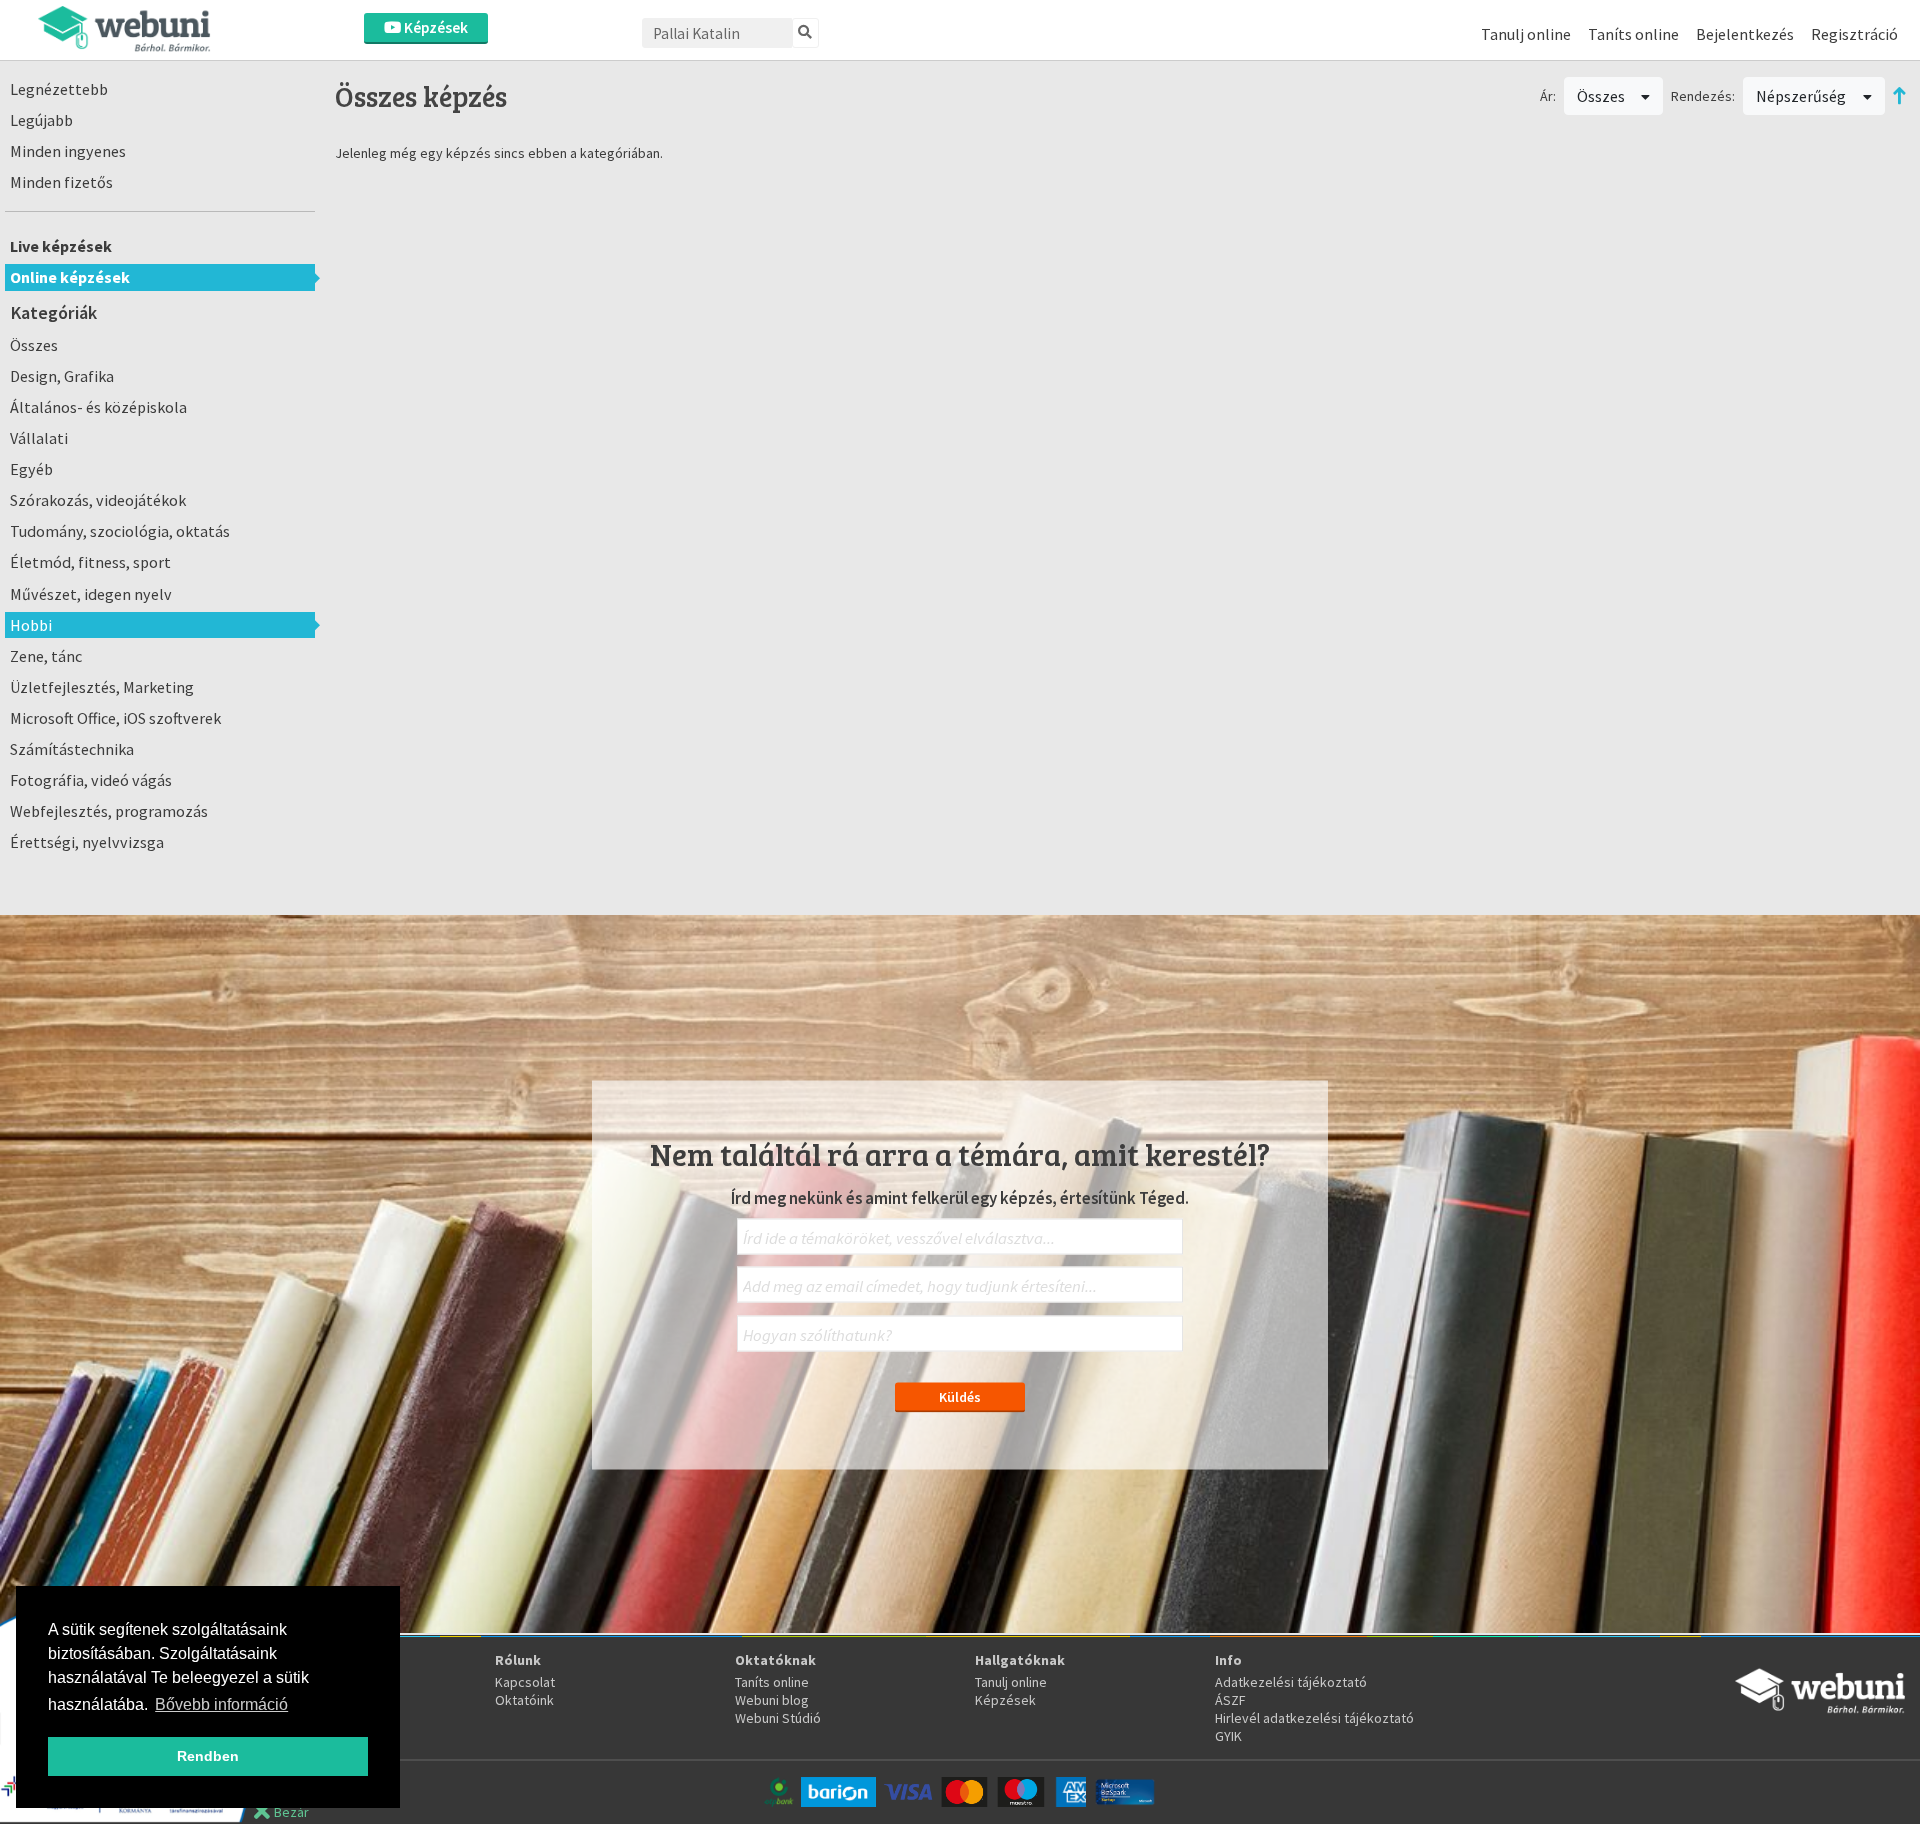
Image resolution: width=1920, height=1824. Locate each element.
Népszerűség (1802, 96)
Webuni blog (772, 1700)
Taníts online (1633, 34)
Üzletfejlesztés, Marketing (102, 687)
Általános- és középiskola (98, 407)
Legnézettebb (59, 89)
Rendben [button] (208, 1756)
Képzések (434, 27)
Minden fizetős (61, 182)
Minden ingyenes (68, 151)
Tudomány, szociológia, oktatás (120, 531)
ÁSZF (1230, 1700)
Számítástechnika (72, 749)
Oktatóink (524, 1700)
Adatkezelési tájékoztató (1291, 1682)
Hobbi (31, 625)
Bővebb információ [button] (221, 1704)
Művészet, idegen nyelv (91, 594)
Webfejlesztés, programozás (109, 811)
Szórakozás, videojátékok (98, 500)
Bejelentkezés (1745, 34)
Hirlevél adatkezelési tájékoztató (1314, 1718)
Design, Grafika (62, 376)
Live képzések (61, 246)
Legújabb (41, 120)
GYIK (1228, 1736)
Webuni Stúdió (778, 1718)
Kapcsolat (525, 1682)
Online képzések (70, 277)
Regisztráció (1854, 34)
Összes (34, 345)
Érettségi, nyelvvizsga (87, 842)
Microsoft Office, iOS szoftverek (115, 718)
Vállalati (39, 438)
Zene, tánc (46, 656)
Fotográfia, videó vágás (91, 780)
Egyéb (31, 469)
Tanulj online (1526, 34)
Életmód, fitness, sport (90, 562)
